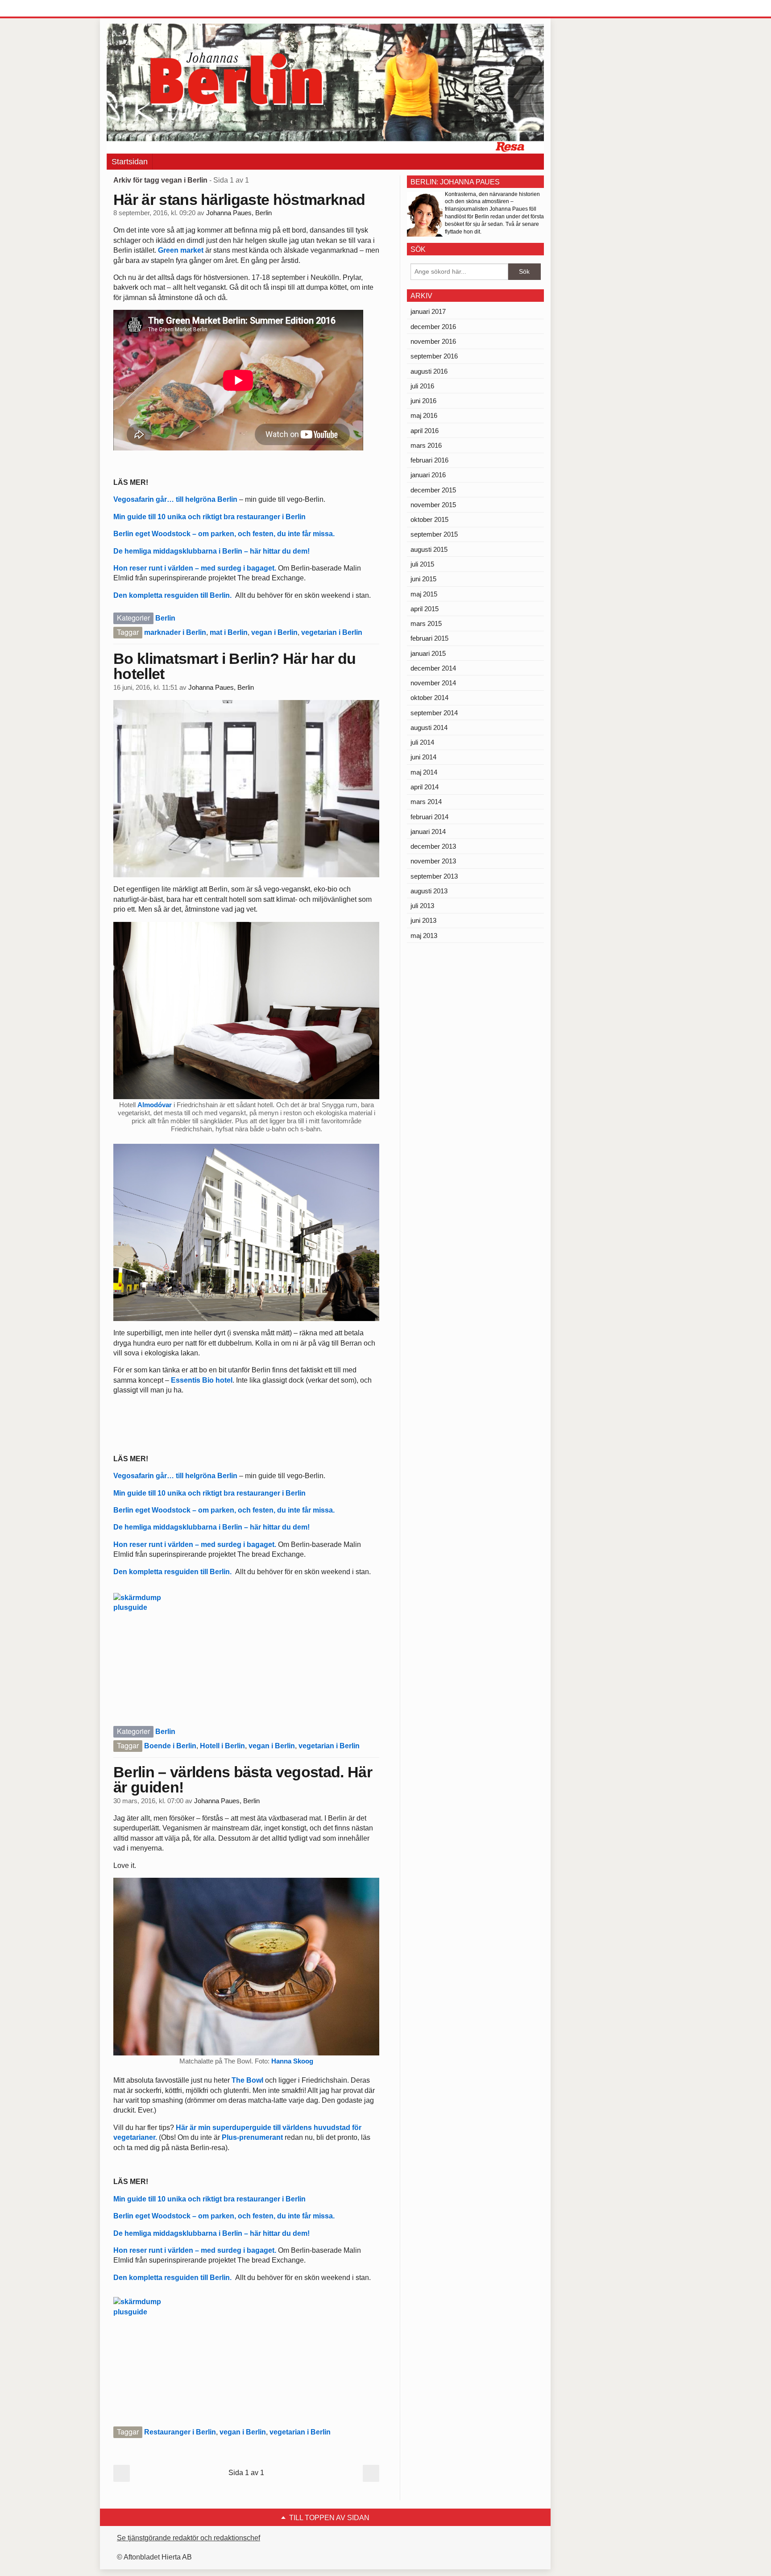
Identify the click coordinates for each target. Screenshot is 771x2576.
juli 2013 (422, 906)
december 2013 (433, 846)
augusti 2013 (429, 891)
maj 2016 (424, 415)
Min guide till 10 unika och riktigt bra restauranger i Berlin (209, 517)
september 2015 (434, 534)
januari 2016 (428, 475)
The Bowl (248, 2080)
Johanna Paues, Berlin (239, 213)
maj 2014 (424, 772)
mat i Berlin (229, 632)
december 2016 (433, 327)
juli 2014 (422, 742)
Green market (180, 250)
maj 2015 (424, 594)
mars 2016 (426, 445)
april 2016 (425, 431)
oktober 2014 (429, 698)
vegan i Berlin (274, 632)
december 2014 (433, 668)
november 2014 (433, 683)
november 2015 (433, 505)
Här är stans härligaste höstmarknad (239, 200)
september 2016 (434, 356)
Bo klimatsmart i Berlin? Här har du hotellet (234, 666)
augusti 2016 (429, 371)
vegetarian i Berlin (332, 632)
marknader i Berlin (175, 632)
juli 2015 (422, 564)
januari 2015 (428, 653)
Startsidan (130, 162)
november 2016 (433, 341)
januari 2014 (428, 832)
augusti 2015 (429, 549)
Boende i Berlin (170, 1746)
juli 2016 (422, 386)
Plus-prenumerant (253, 2137)
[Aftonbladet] (140, 9)
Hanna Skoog (292, 2061)
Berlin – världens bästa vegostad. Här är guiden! (243, 1780)
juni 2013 (423, 920)
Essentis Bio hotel (202, 1380)
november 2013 (433, 861)
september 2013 (434, 876)
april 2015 (425, 609)
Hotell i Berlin (222, 1746)
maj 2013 (424, 936)
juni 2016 (423, 401)
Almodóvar (155, 1105)
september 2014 (434, 713)
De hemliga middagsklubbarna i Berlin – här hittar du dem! (211, 551)
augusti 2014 (429, 727)
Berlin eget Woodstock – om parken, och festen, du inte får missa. (224, 534)
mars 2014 (426, 802)
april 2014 (425, 787)
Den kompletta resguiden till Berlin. (174, 595)
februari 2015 (429, 638)
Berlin (165, 618)
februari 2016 (429, 460)
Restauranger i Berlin (180, 2432)
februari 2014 (429, 817)
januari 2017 (428, 311)
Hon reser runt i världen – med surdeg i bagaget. (195, 568)
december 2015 (433, 490)
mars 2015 (426, 623)
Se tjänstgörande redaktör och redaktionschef (189, 2538)
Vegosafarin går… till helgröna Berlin (176, 499)
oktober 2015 (429, 519)
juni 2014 (423, 757)
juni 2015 (423, 579)
